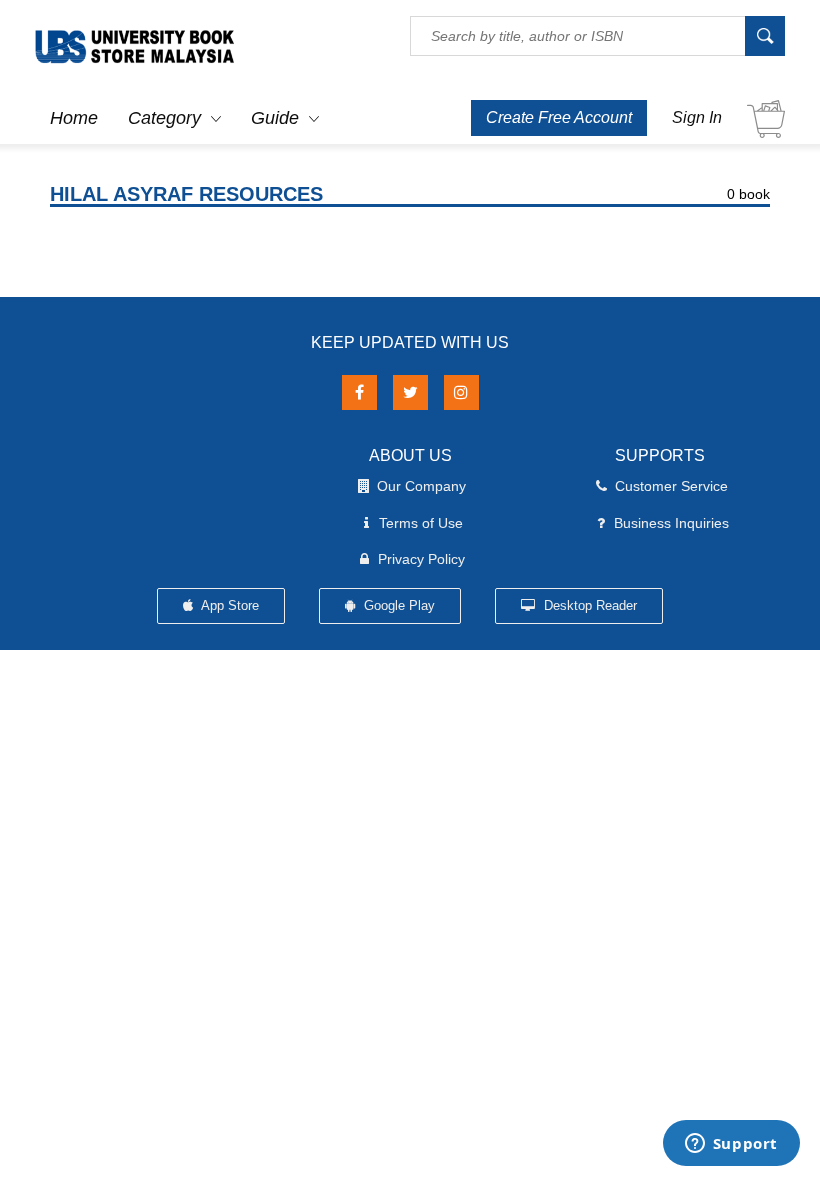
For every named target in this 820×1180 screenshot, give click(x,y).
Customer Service (671, 486)
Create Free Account (559, 117)
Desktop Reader (588, 605)
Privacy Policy (421, 559)
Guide (275, 118)
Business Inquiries (671, 523)
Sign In (697, 117)
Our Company (421, 486)
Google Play (397, 605)
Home (74, 118)
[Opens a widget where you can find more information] (731, 1145)
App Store (228, 605)
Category (164, 118)
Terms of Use (421, 523)
